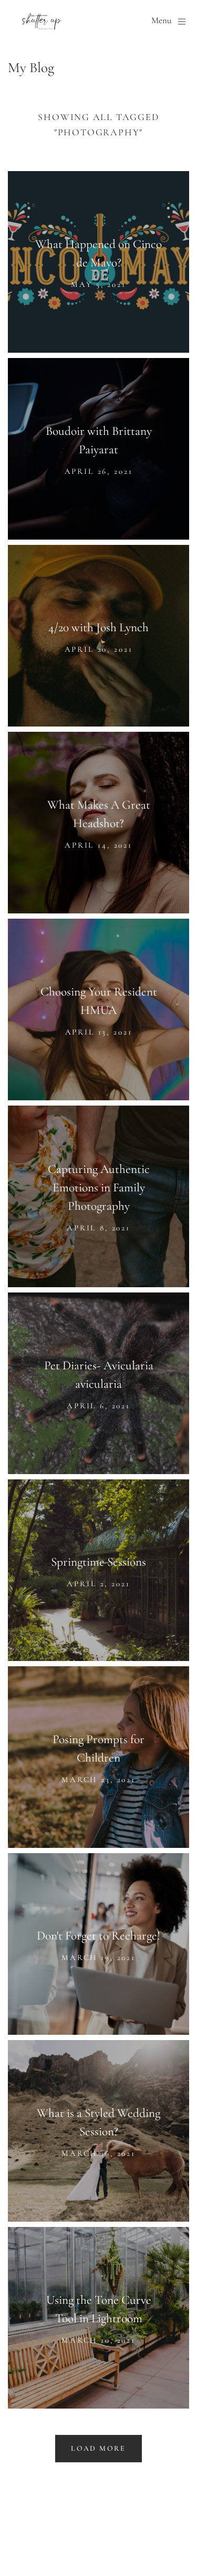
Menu (161, 21)
